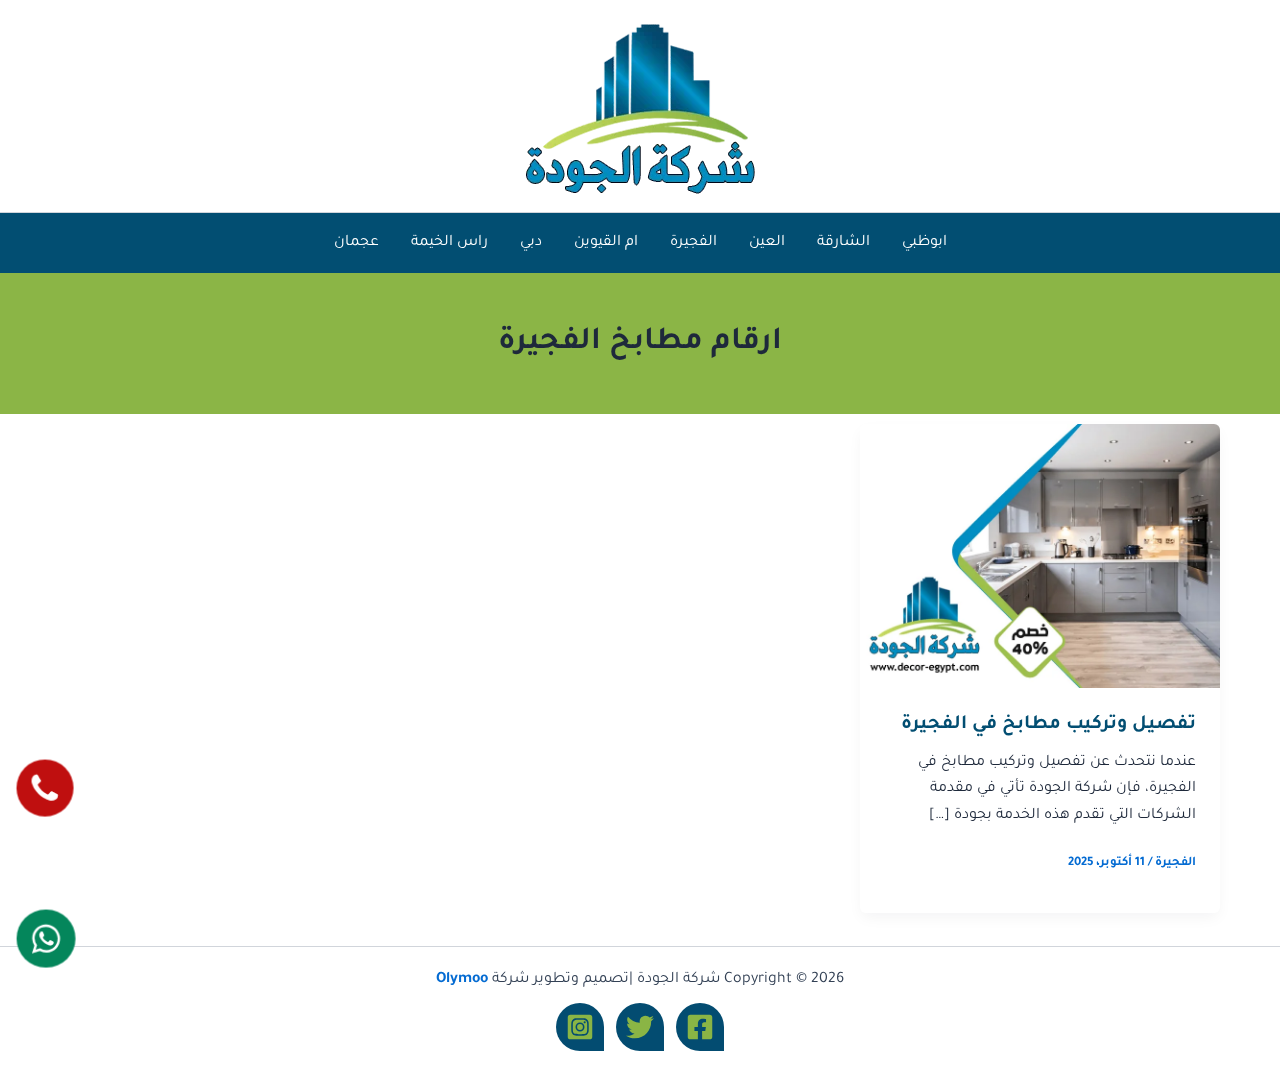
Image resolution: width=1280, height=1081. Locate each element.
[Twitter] (640, 1027)
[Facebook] (700, 1027)
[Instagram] (580, 1027)
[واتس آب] (45, 938)
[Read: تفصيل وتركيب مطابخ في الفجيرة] (1040, 557)
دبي (531, 243)
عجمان (356, 243)
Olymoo (462, 980)
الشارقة (843, 243)
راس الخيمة (449, 243)
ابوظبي (924, 243)
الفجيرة (693, 243)
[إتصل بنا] (44, 787)
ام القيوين (606, 243)
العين (767, 243)
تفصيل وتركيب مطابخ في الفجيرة (1048, 725)
